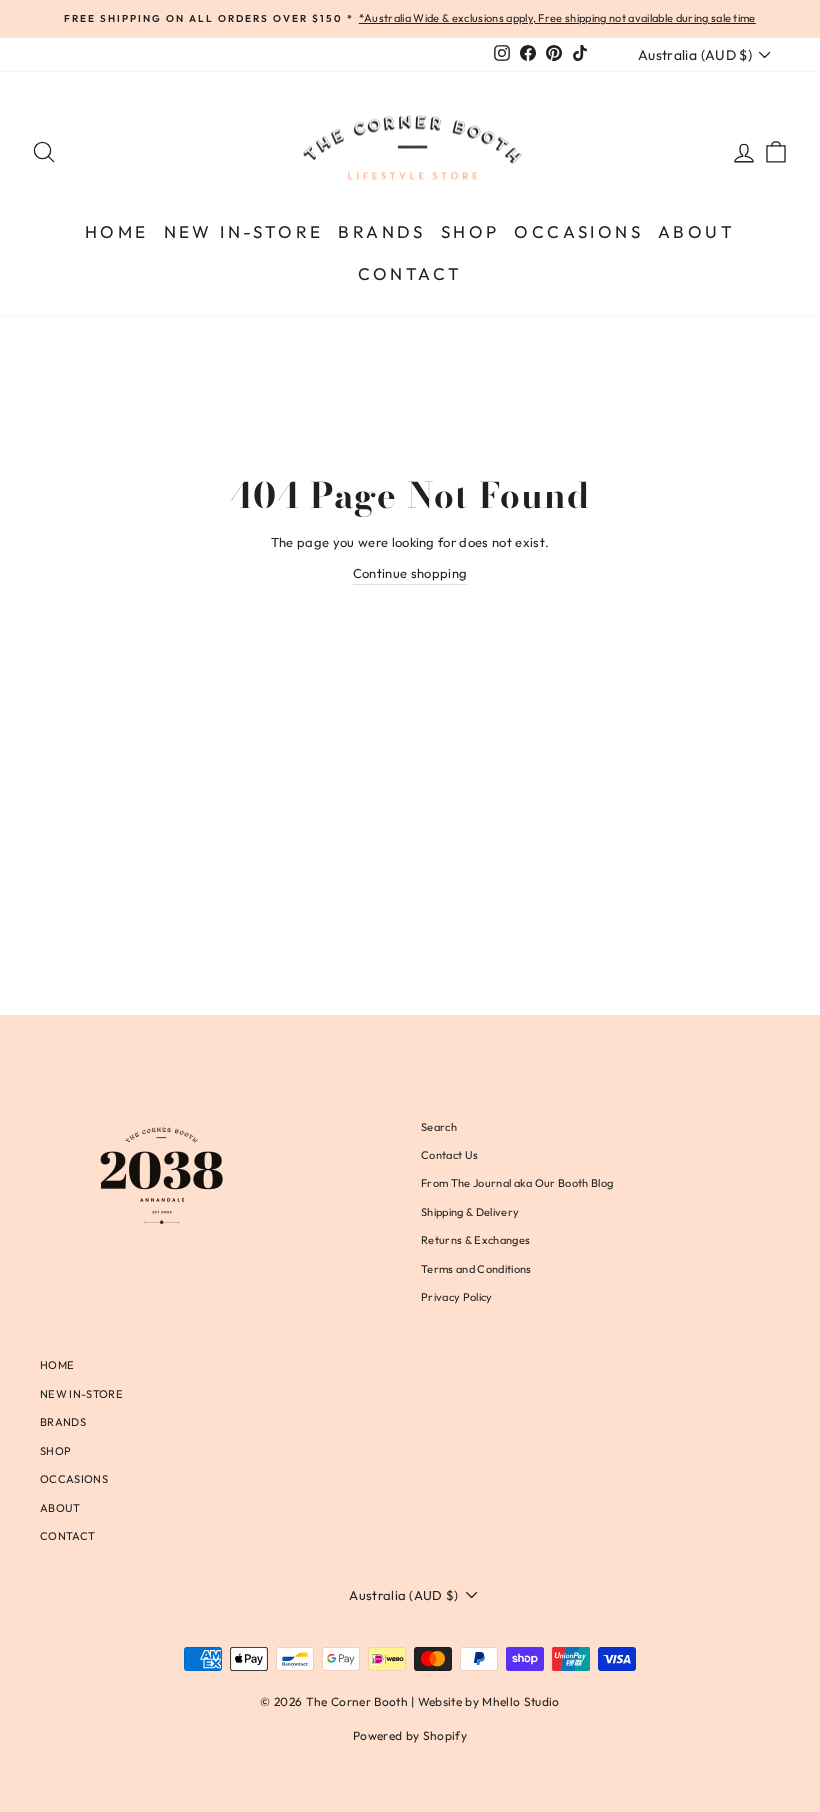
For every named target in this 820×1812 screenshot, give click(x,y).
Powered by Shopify (410, 1735)
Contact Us (449, 1155)
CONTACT (410, 273)
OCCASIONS (578, 231)
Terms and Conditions (476, 1269)
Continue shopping (410, 573)
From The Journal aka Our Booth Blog (517, 1183)
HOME (117, 231)
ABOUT (696, 231)
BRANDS (381, 231)
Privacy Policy (457, 1297)
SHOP (470, 231)
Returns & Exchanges (475, 1240)
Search (439, 1127)
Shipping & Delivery (470, 1212)
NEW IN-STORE (244, 231)
